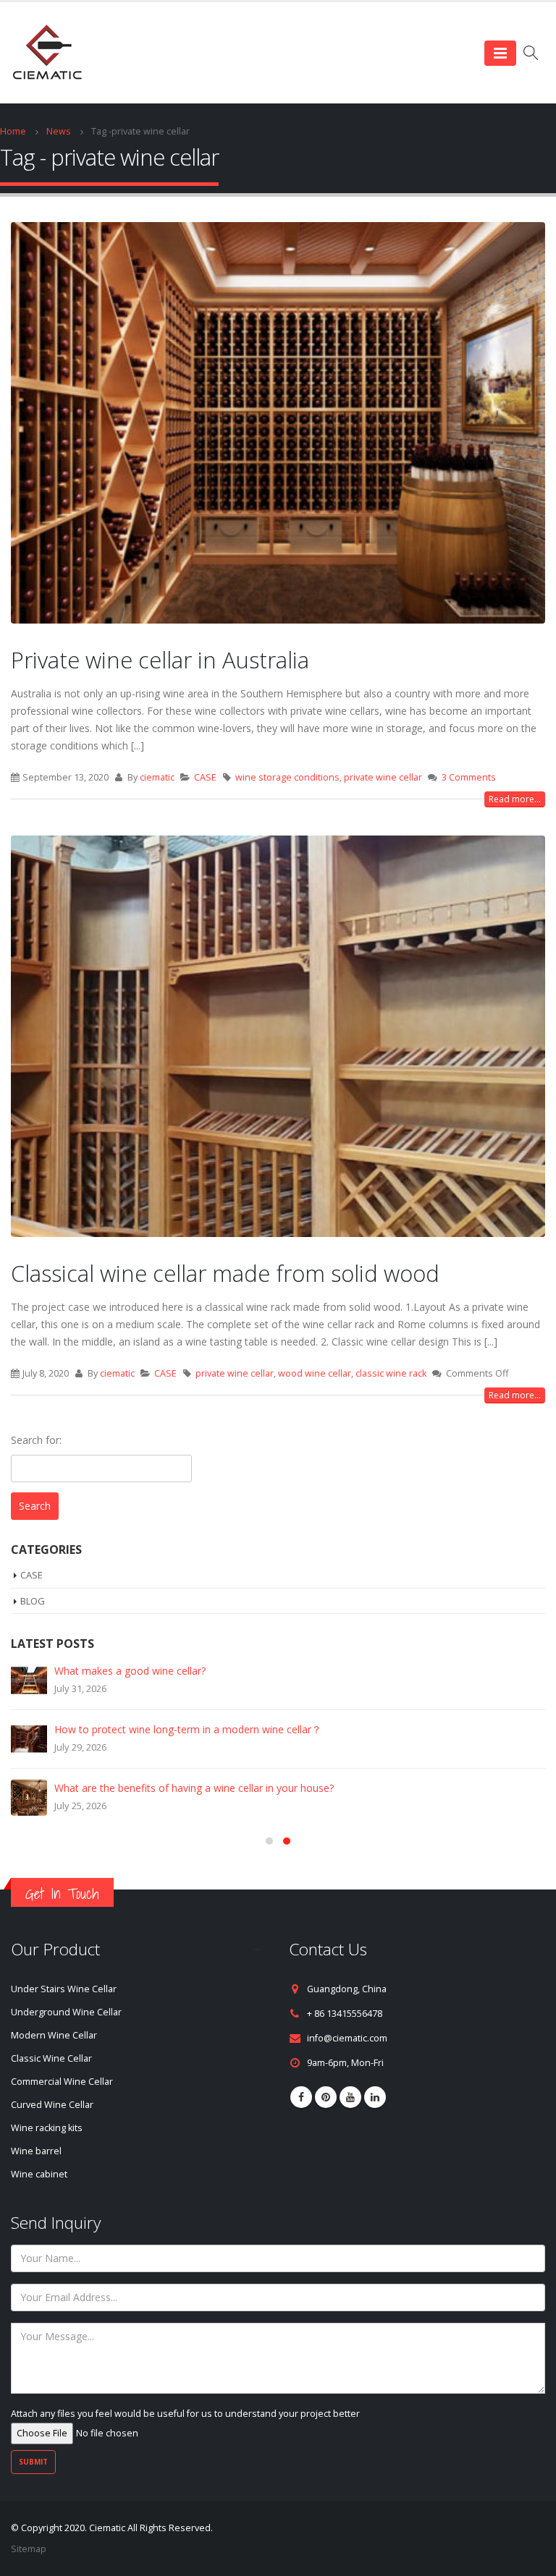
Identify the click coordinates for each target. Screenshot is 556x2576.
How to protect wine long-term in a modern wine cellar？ (188, 1729)
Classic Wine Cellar (51, 2058)
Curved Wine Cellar (52, 2105)
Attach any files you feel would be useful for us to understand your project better (185, 2414)
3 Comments (469, 777)
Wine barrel (36, 2151)
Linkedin (375, 2097)
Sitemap (29, 2549)
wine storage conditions (287, 777)
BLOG (33, 1601)
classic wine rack (391, 1373)
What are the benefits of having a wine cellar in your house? (194, 1788)
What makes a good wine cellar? (130, 1671)
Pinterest (326, 2097)
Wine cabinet (39, 2174)
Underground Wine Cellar (66, 2012)
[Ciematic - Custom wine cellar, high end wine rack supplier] (47, 53)
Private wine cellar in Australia (160, 660)
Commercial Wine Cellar (62, 2082)
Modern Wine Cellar (54, 2035)
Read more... (515, 799)
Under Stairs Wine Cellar (64, 1989)
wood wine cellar (315, 1373)
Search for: (36, 1440)
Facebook (301, 2097)
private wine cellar (383, 777)
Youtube (350, 2097)
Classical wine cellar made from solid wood (225, 1273)
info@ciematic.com (347, 2038)
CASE (205, 777)
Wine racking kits (47, 2128)
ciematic (157, 777)
